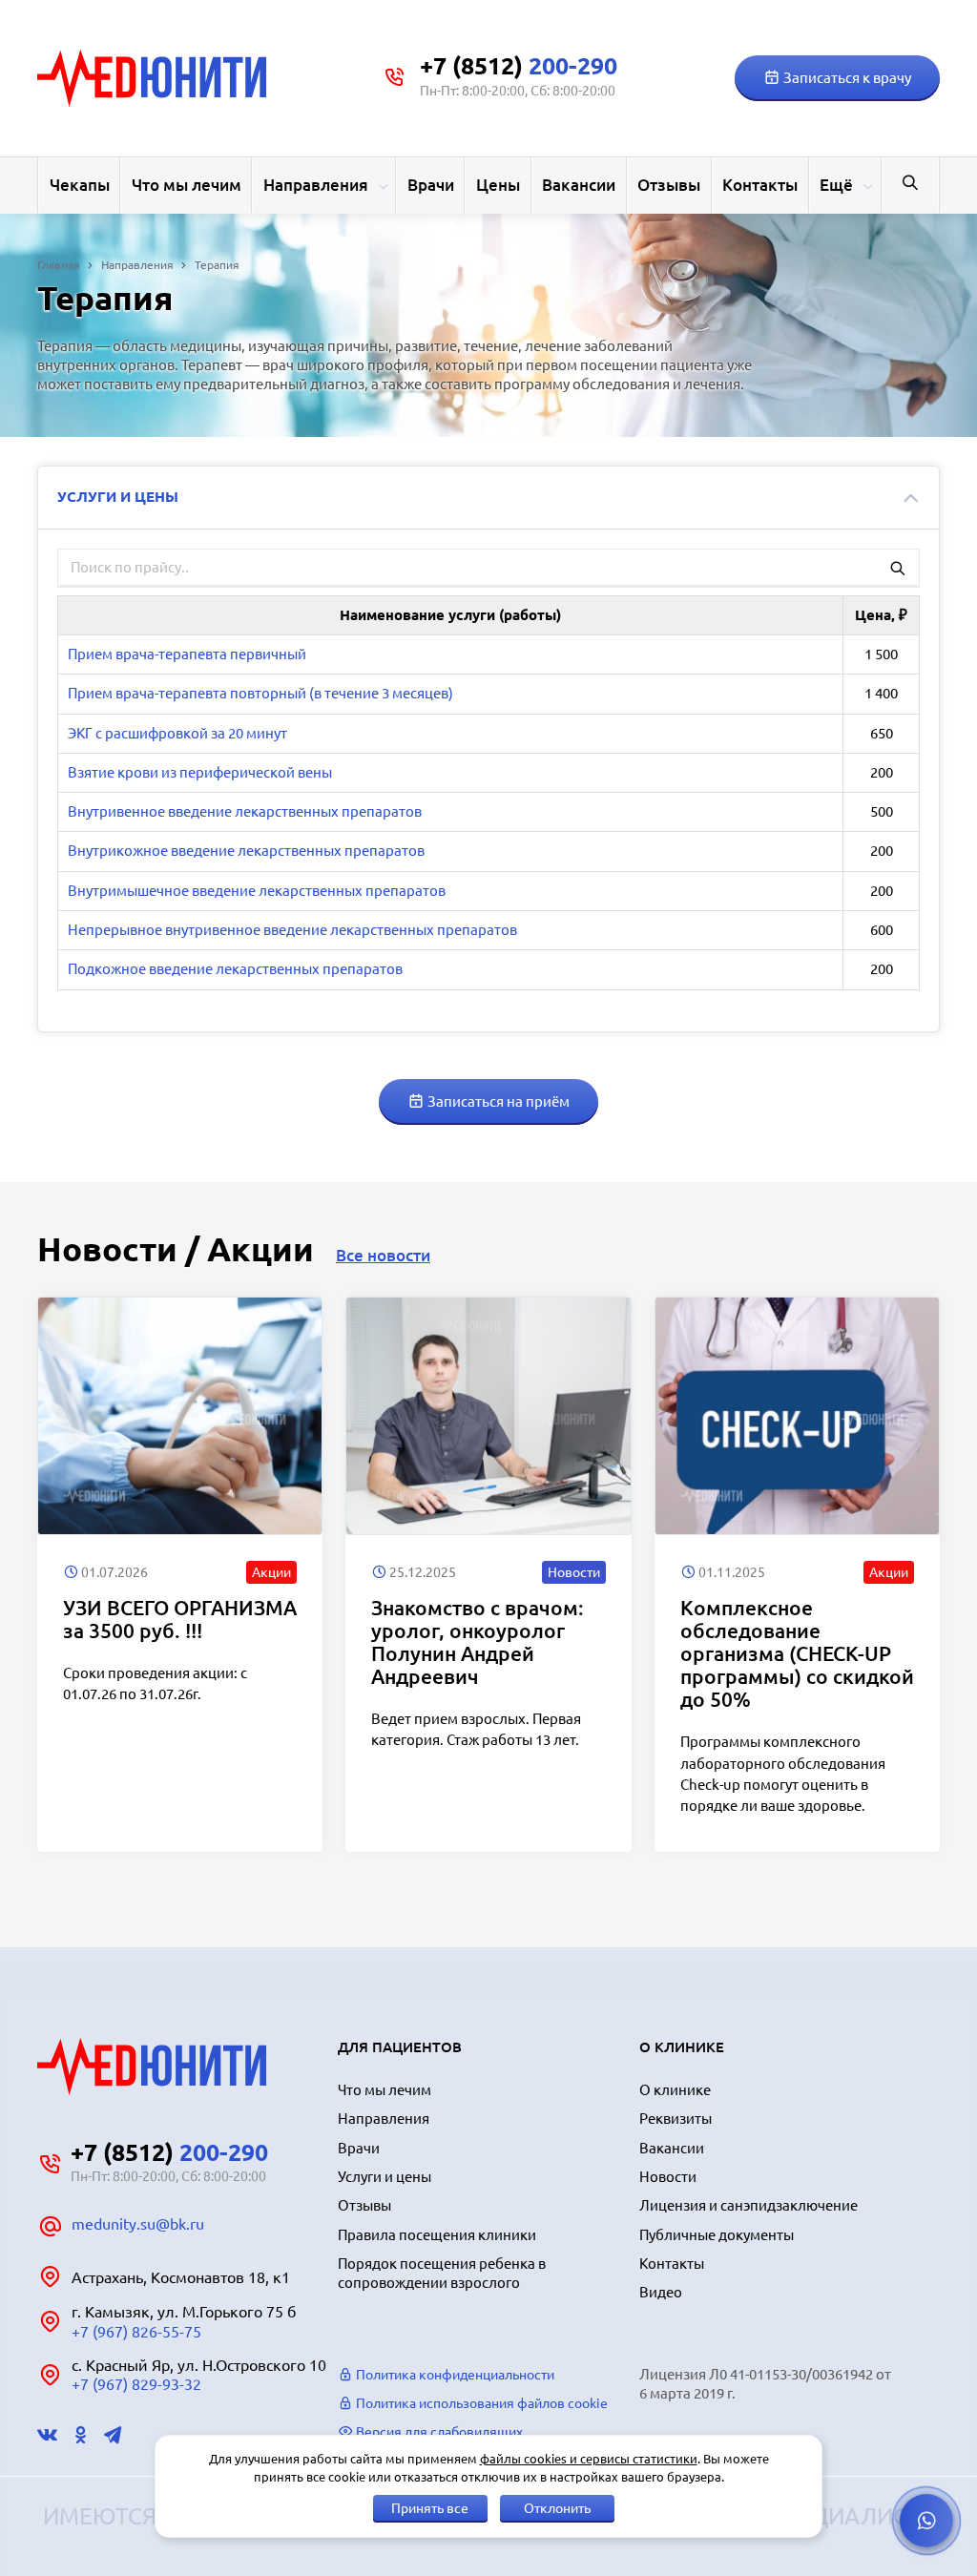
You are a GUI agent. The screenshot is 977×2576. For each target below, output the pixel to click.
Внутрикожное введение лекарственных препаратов (246, 851)
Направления (316, 185)
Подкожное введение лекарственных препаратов (235, 969)
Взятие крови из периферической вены (200, 772)
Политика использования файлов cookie (480, 2403)
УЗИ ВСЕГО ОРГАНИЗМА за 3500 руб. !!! (180, 1619)
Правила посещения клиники (437, 2235)
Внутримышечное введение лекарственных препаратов (257, 891)
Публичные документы (717, 2235)
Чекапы (80, 185)
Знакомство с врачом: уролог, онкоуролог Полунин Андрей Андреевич (478, 1642)
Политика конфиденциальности (454, 2375)
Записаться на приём (497, 1101)
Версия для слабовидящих (438, 2432)
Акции (271, 1572)
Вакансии (579, 185)
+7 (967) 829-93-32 (136, 2384)
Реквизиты (676, 2119)
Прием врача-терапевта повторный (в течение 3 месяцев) (260, 693)
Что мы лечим (187, 185)
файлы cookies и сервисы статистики (589, 2459)
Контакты (760, 185)
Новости (574, 1572)
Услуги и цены (385, 2177)
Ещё (836, 185)
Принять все (430, 2508)
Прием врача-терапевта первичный (187, 654)
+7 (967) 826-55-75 (136, 2332)
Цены (498, 185)
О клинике (675, 2090)
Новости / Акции (176, 1249)
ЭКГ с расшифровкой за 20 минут (177, 733)
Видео (661, 2292)
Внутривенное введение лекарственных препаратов (245, 811)
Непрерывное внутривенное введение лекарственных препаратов (292, 930)
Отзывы (669, 185)
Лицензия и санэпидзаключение (748, 2205)
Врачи (431, 185)
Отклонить (557, 2508)
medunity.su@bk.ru (138, 2224)
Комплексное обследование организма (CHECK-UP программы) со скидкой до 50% (797, 1654)
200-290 (519, 66)
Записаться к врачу (846, 78)
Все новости (383, 1255)
